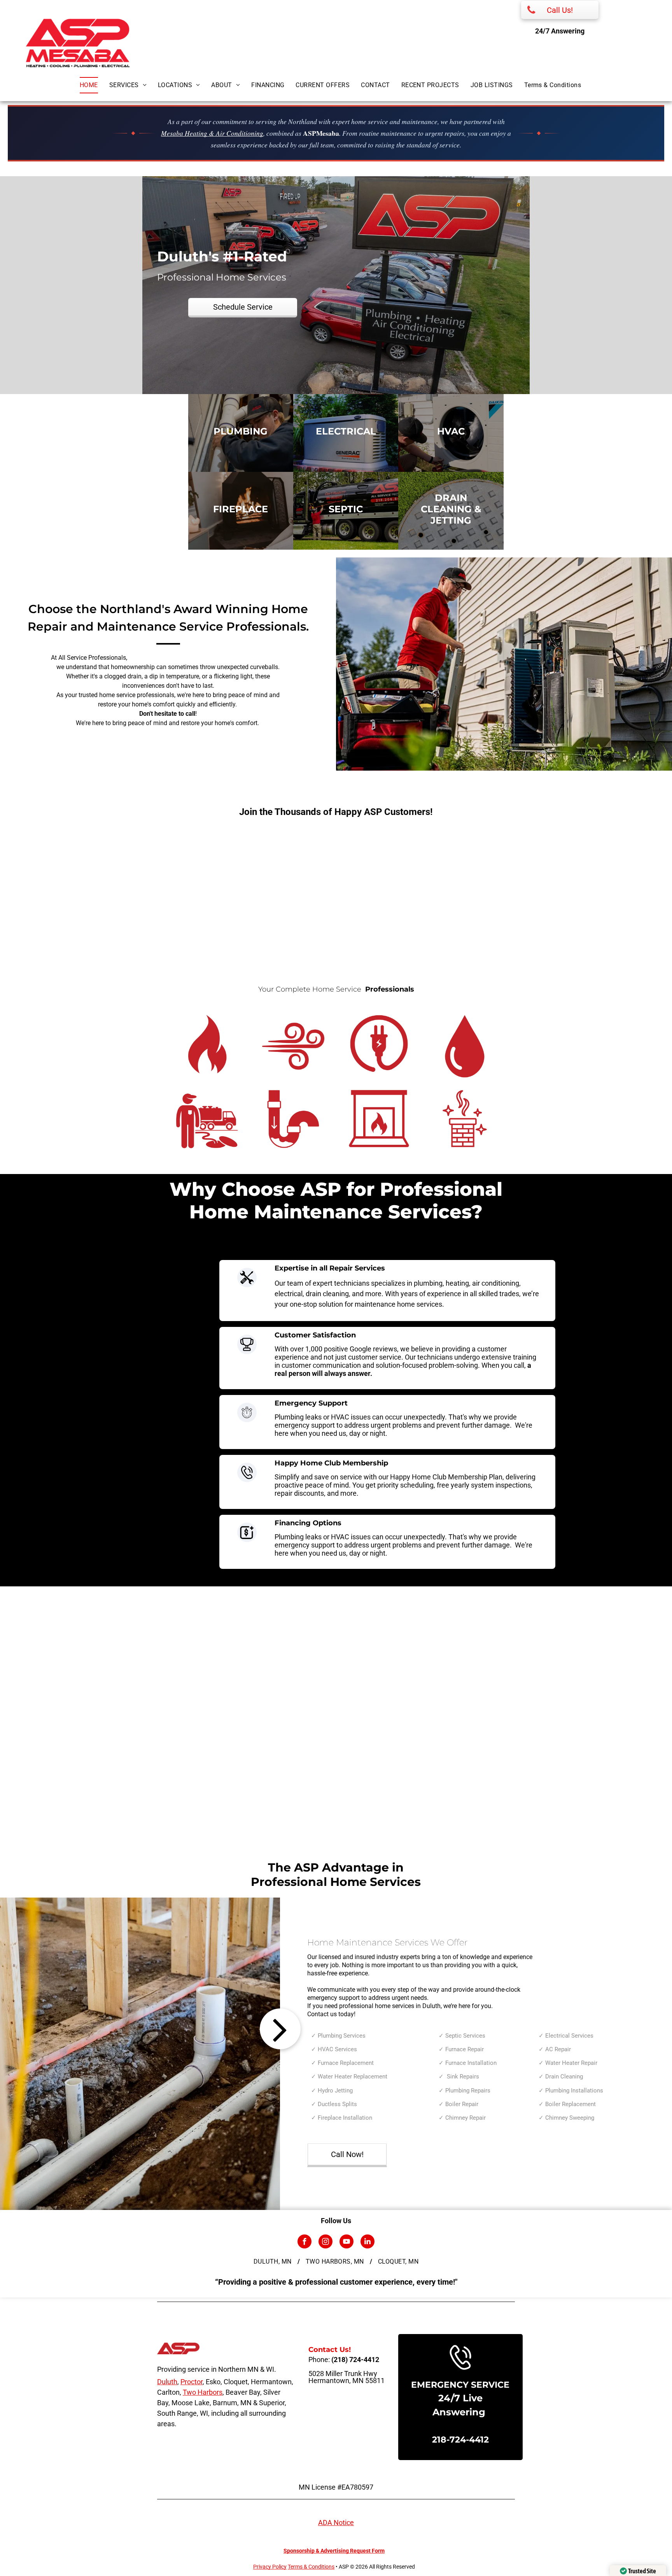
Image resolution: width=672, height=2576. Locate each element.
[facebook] (304, 2242)
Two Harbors (203, 2392)
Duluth (167, 2382)
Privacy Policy (270, 2567)
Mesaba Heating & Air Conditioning (212, 133)
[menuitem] (94, 85)
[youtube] (346, 2242)
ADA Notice (336, 2523)
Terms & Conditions (311, 2567)
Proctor (192, 2382)
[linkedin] (367, 2242)
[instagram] (325, 2242)
